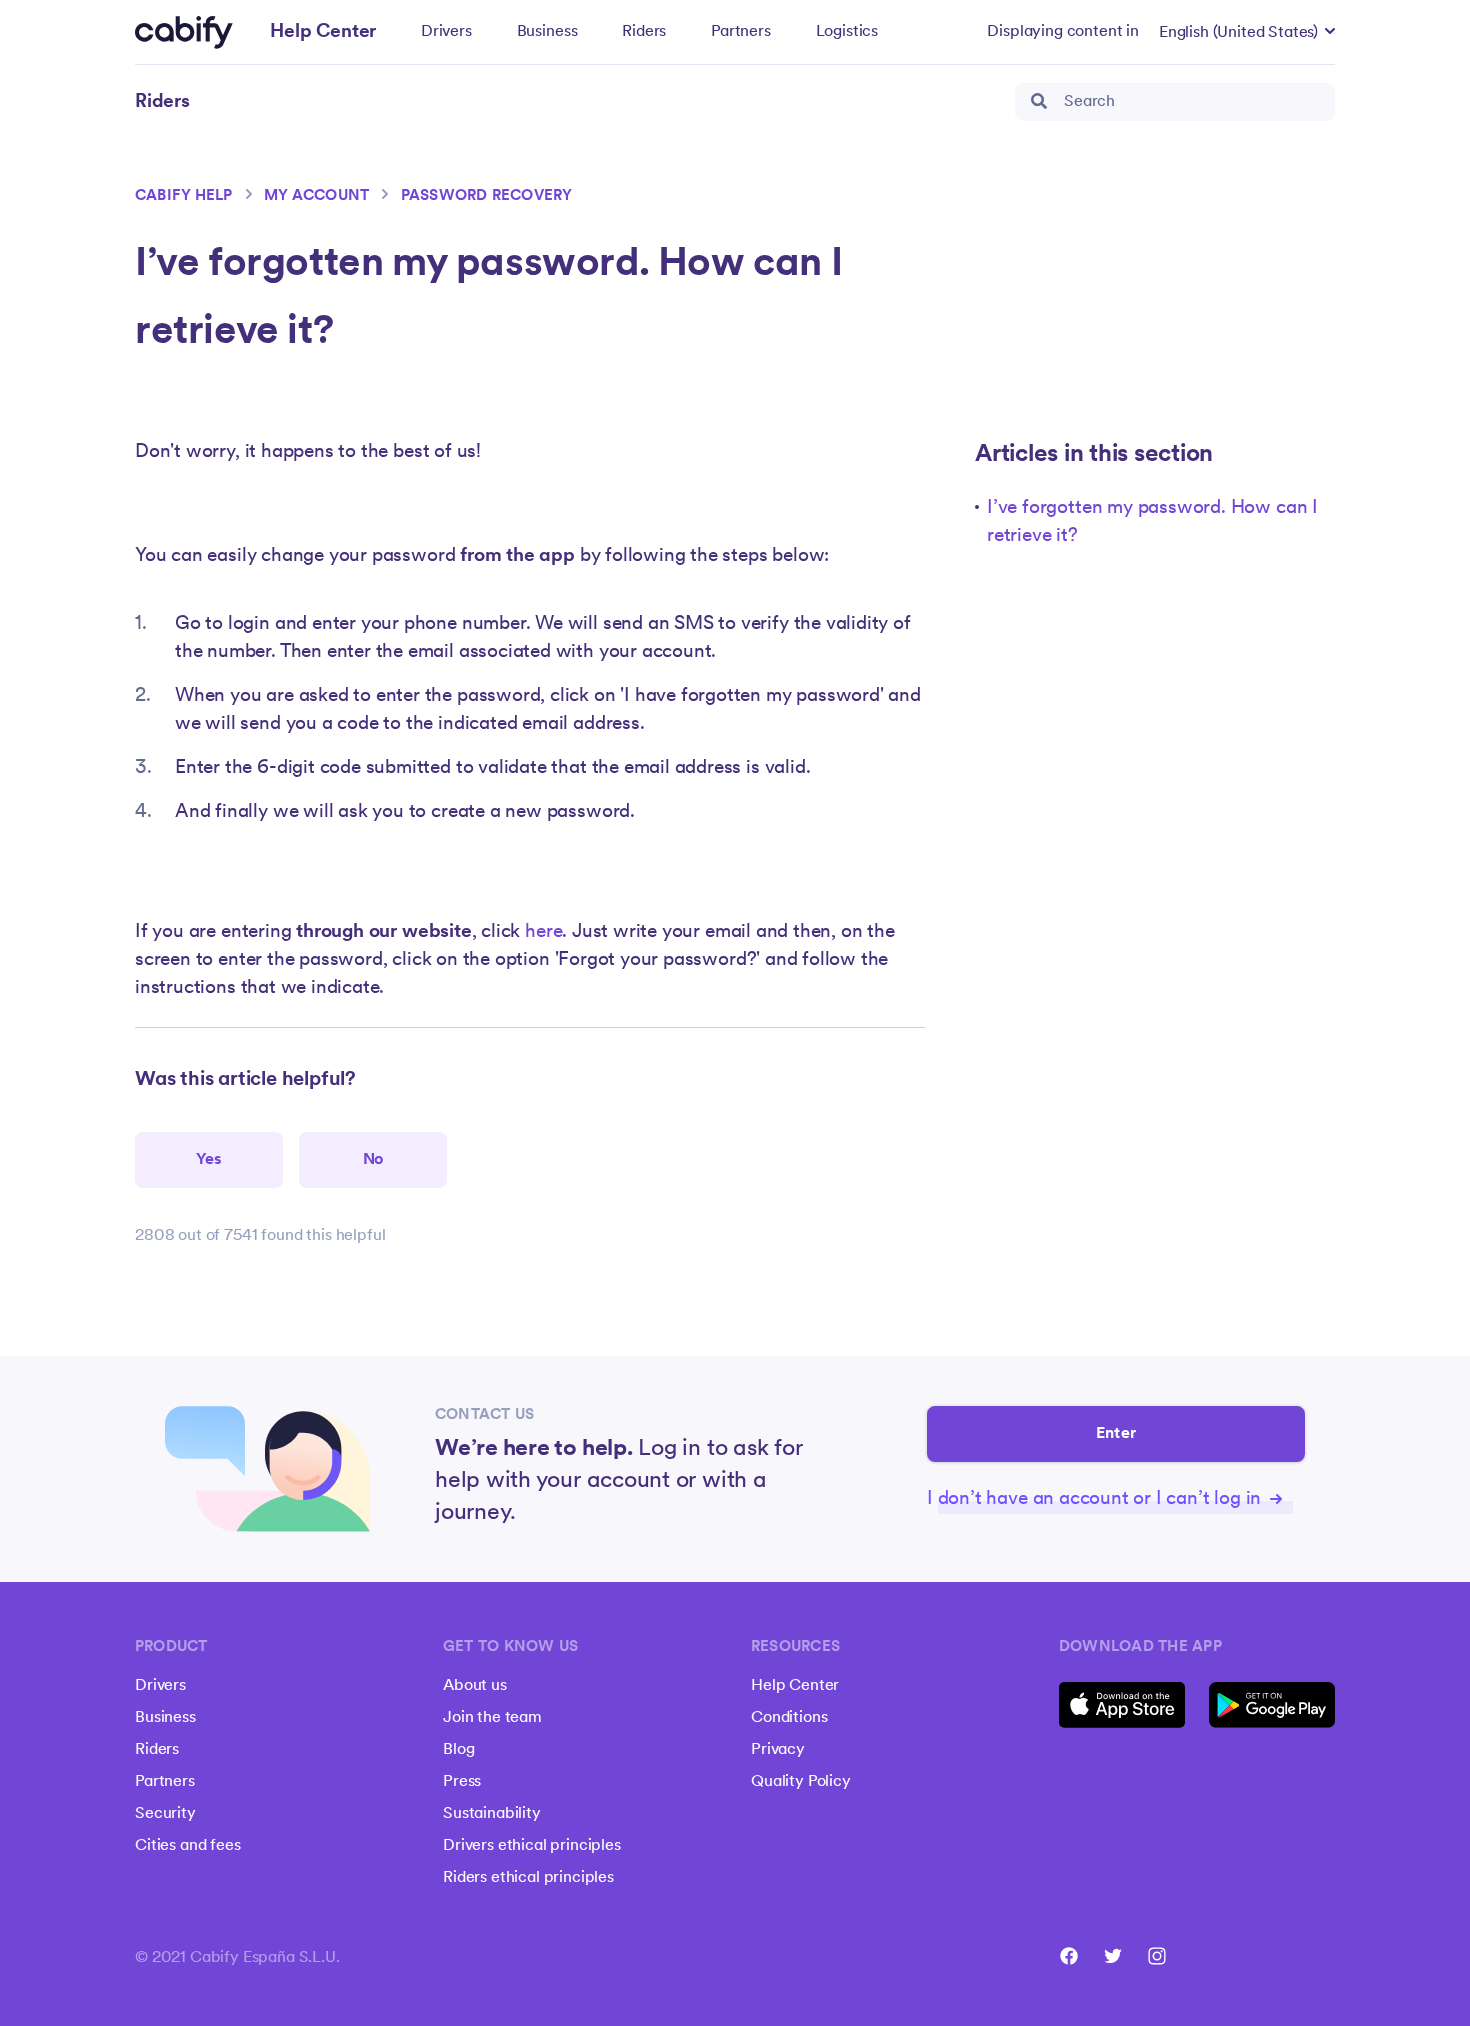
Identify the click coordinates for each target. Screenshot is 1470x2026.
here (543, 932)
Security (165, 1814)
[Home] (184, 32)
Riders (644, 32)
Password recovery (487, 196)
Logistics (847, 32)
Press (462, 1782)
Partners (741, 32)
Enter (1116, 1434)
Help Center (795, 1686)
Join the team (492, 1718)
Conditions (789, 1718)
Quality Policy (801, 1782)
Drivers (446, 32)
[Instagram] (1157, 1956)
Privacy (778, 1750)
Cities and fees (188, 1846)
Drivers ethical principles (532, 1846)
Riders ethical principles (528, 1878)
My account (316, 196)
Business (547, 32)
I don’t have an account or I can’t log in (1096, 1499)
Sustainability (492, 1814)
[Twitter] (1113, 1956)
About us (475, 1686)
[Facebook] (1069, 1956)
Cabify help (184, 196)
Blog (458, 1750)
